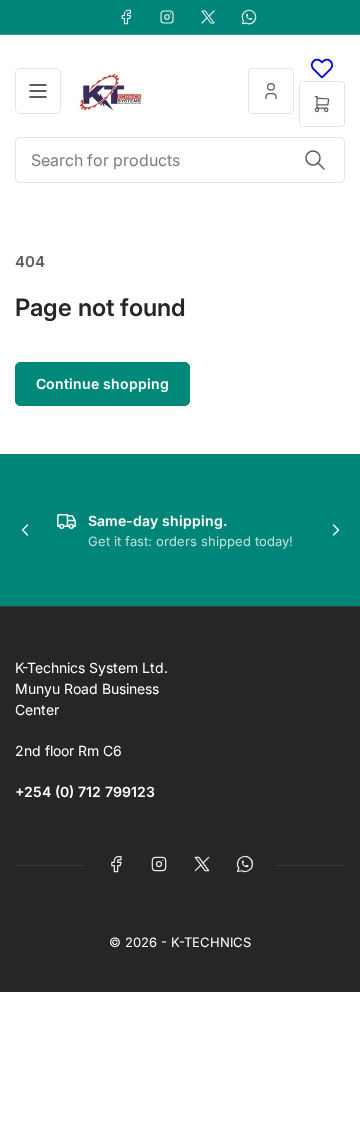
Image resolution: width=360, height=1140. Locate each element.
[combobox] (180, 160)
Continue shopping (102, 383)
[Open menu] (38, 91)
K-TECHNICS (211, 942)
